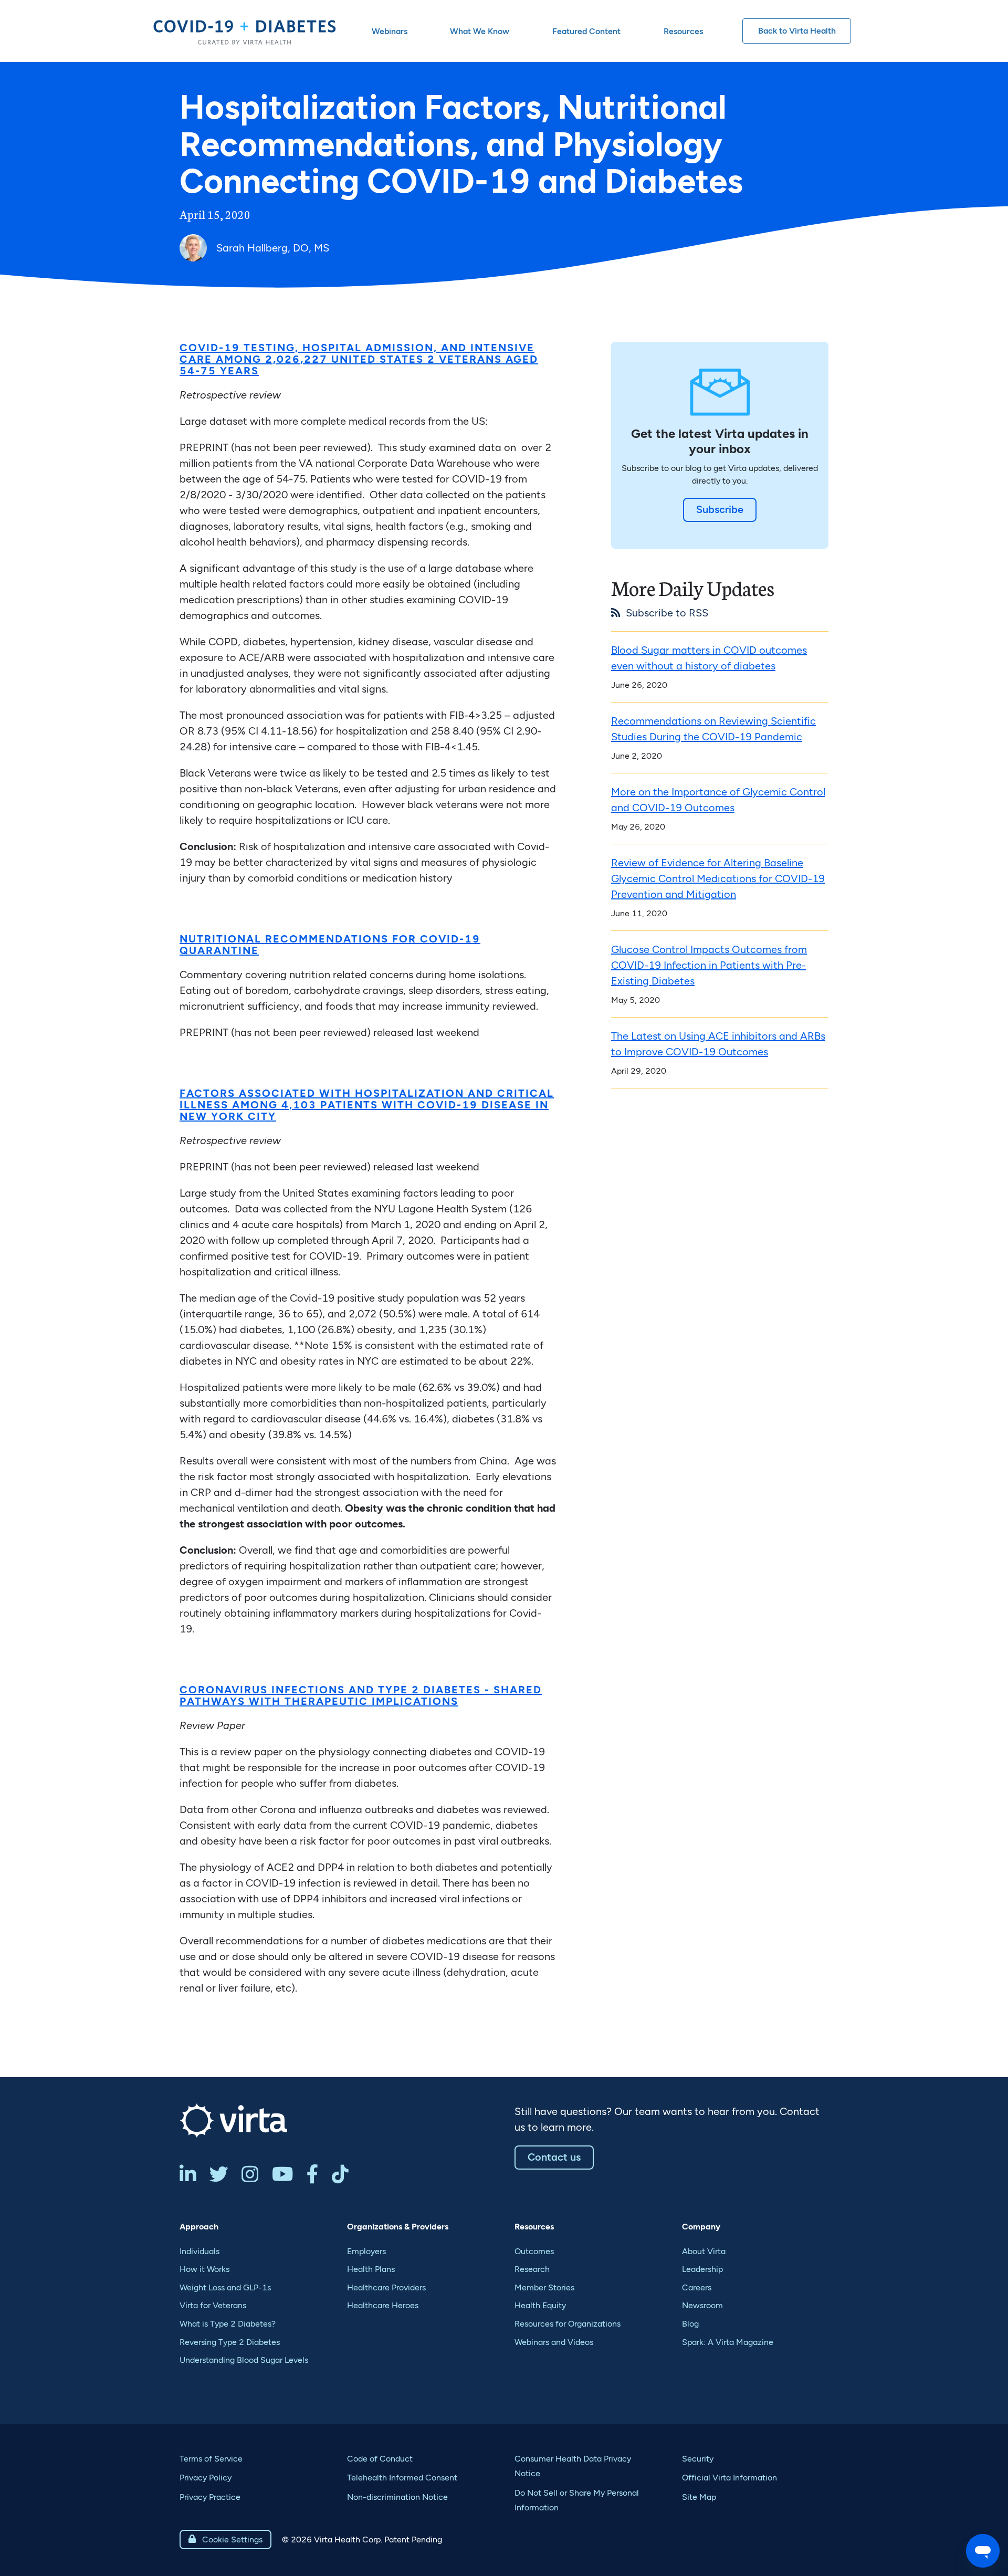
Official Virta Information (729, 2478)
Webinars (390, 31)
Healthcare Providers (386, 2287)
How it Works (204, 2269)
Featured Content (586, 31)
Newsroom (702, 2305)
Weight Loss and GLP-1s (225, 2287)
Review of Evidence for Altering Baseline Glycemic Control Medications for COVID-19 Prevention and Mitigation (718, 878)
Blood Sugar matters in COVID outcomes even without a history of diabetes (709, 658)
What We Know (480, 31)
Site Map (699, 2497)
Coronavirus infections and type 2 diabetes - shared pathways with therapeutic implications (361, 1695)
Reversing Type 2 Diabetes (230, 2342)
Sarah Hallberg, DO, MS (273, 248)
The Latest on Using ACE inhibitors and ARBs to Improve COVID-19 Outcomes (718, 1044)
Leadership (702, 2269)
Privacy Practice (210, 2497)
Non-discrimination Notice (397, 2497)
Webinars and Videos (554, 2342)
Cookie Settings (225, 2540)
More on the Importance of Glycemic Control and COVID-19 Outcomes (718, 800)
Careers (697, 2287)
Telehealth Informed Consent (402, 2478)
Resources (683, 31)
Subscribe (720, 509)
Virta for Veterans (213, 2305)
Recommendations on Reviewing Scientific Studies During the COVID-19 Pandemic (713, 729)
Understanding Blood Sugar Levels (244, 2360)
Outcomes (534, 2251)
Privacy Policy (206, 2478)
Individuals (199, 2251)
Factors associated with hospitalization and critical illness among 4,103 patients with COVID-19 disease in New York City (367, 1105)
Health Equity (540, 2305)
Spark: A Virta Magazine (728, 2342)
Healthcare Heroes (383, 2305)
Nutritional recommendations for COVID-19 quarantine (330, 945)
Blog (690, 2324)
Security (698, 2459)
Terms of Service (211, 2459)
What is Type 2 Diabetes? (228, 2324)
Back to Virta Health (797, 31)
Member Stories (544, 2287)
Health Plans (371, 2269)
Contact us (554, 2157)
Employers (366, 2251)
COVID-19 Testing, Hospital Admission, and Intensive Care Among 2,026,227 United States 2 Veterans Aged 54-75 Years (359, 359)
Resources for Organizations (568, 2324)
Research (532, 2269)
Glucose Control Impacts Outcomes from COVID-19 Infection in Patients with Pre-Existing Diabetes (709, 965)
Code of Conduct (380, 2459)
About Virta (704, 2251)
